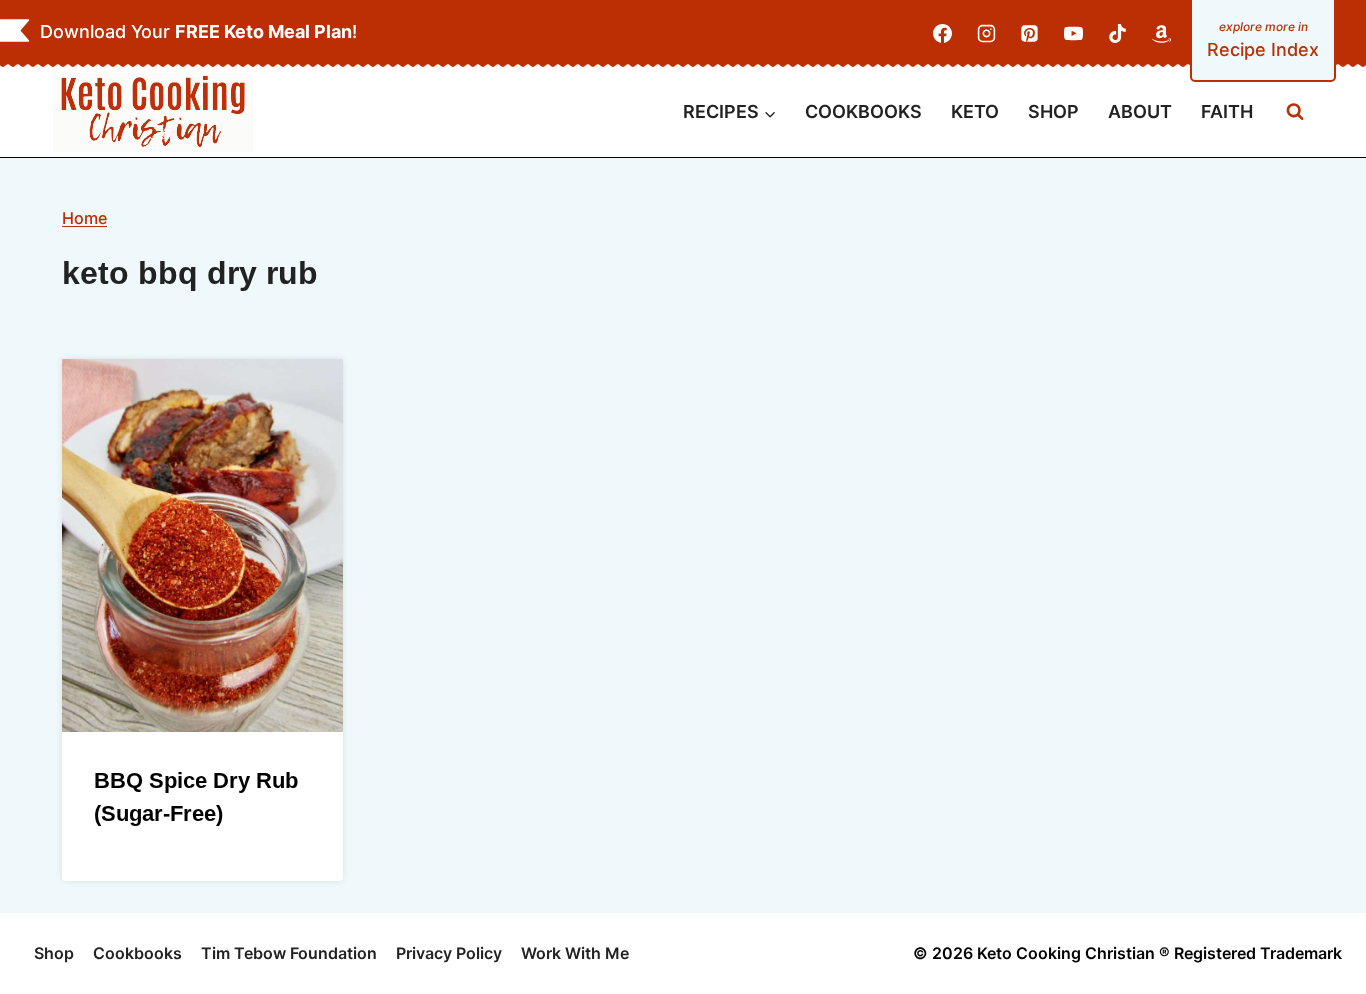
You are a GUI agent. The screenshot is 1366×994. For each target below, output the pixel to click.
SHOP (1053, 111)
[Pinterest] (1030, 34)
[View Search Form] (1295, 112)
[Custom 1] (1161, 34)
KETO (975, 111)
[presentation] (202, 545)
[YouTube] (1074, 34)
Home (84, 218)
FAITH (1227, 111)
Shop (54, 953)
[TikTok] (1117, 34)
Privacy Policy (449, 953)
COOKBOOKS (863, 111)
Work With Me (575, 953)
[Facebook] (943, 34)
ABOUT (1140, 111)
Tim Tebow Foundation (289, 953)
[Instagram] (986, 34)
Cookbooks (137, 953)
